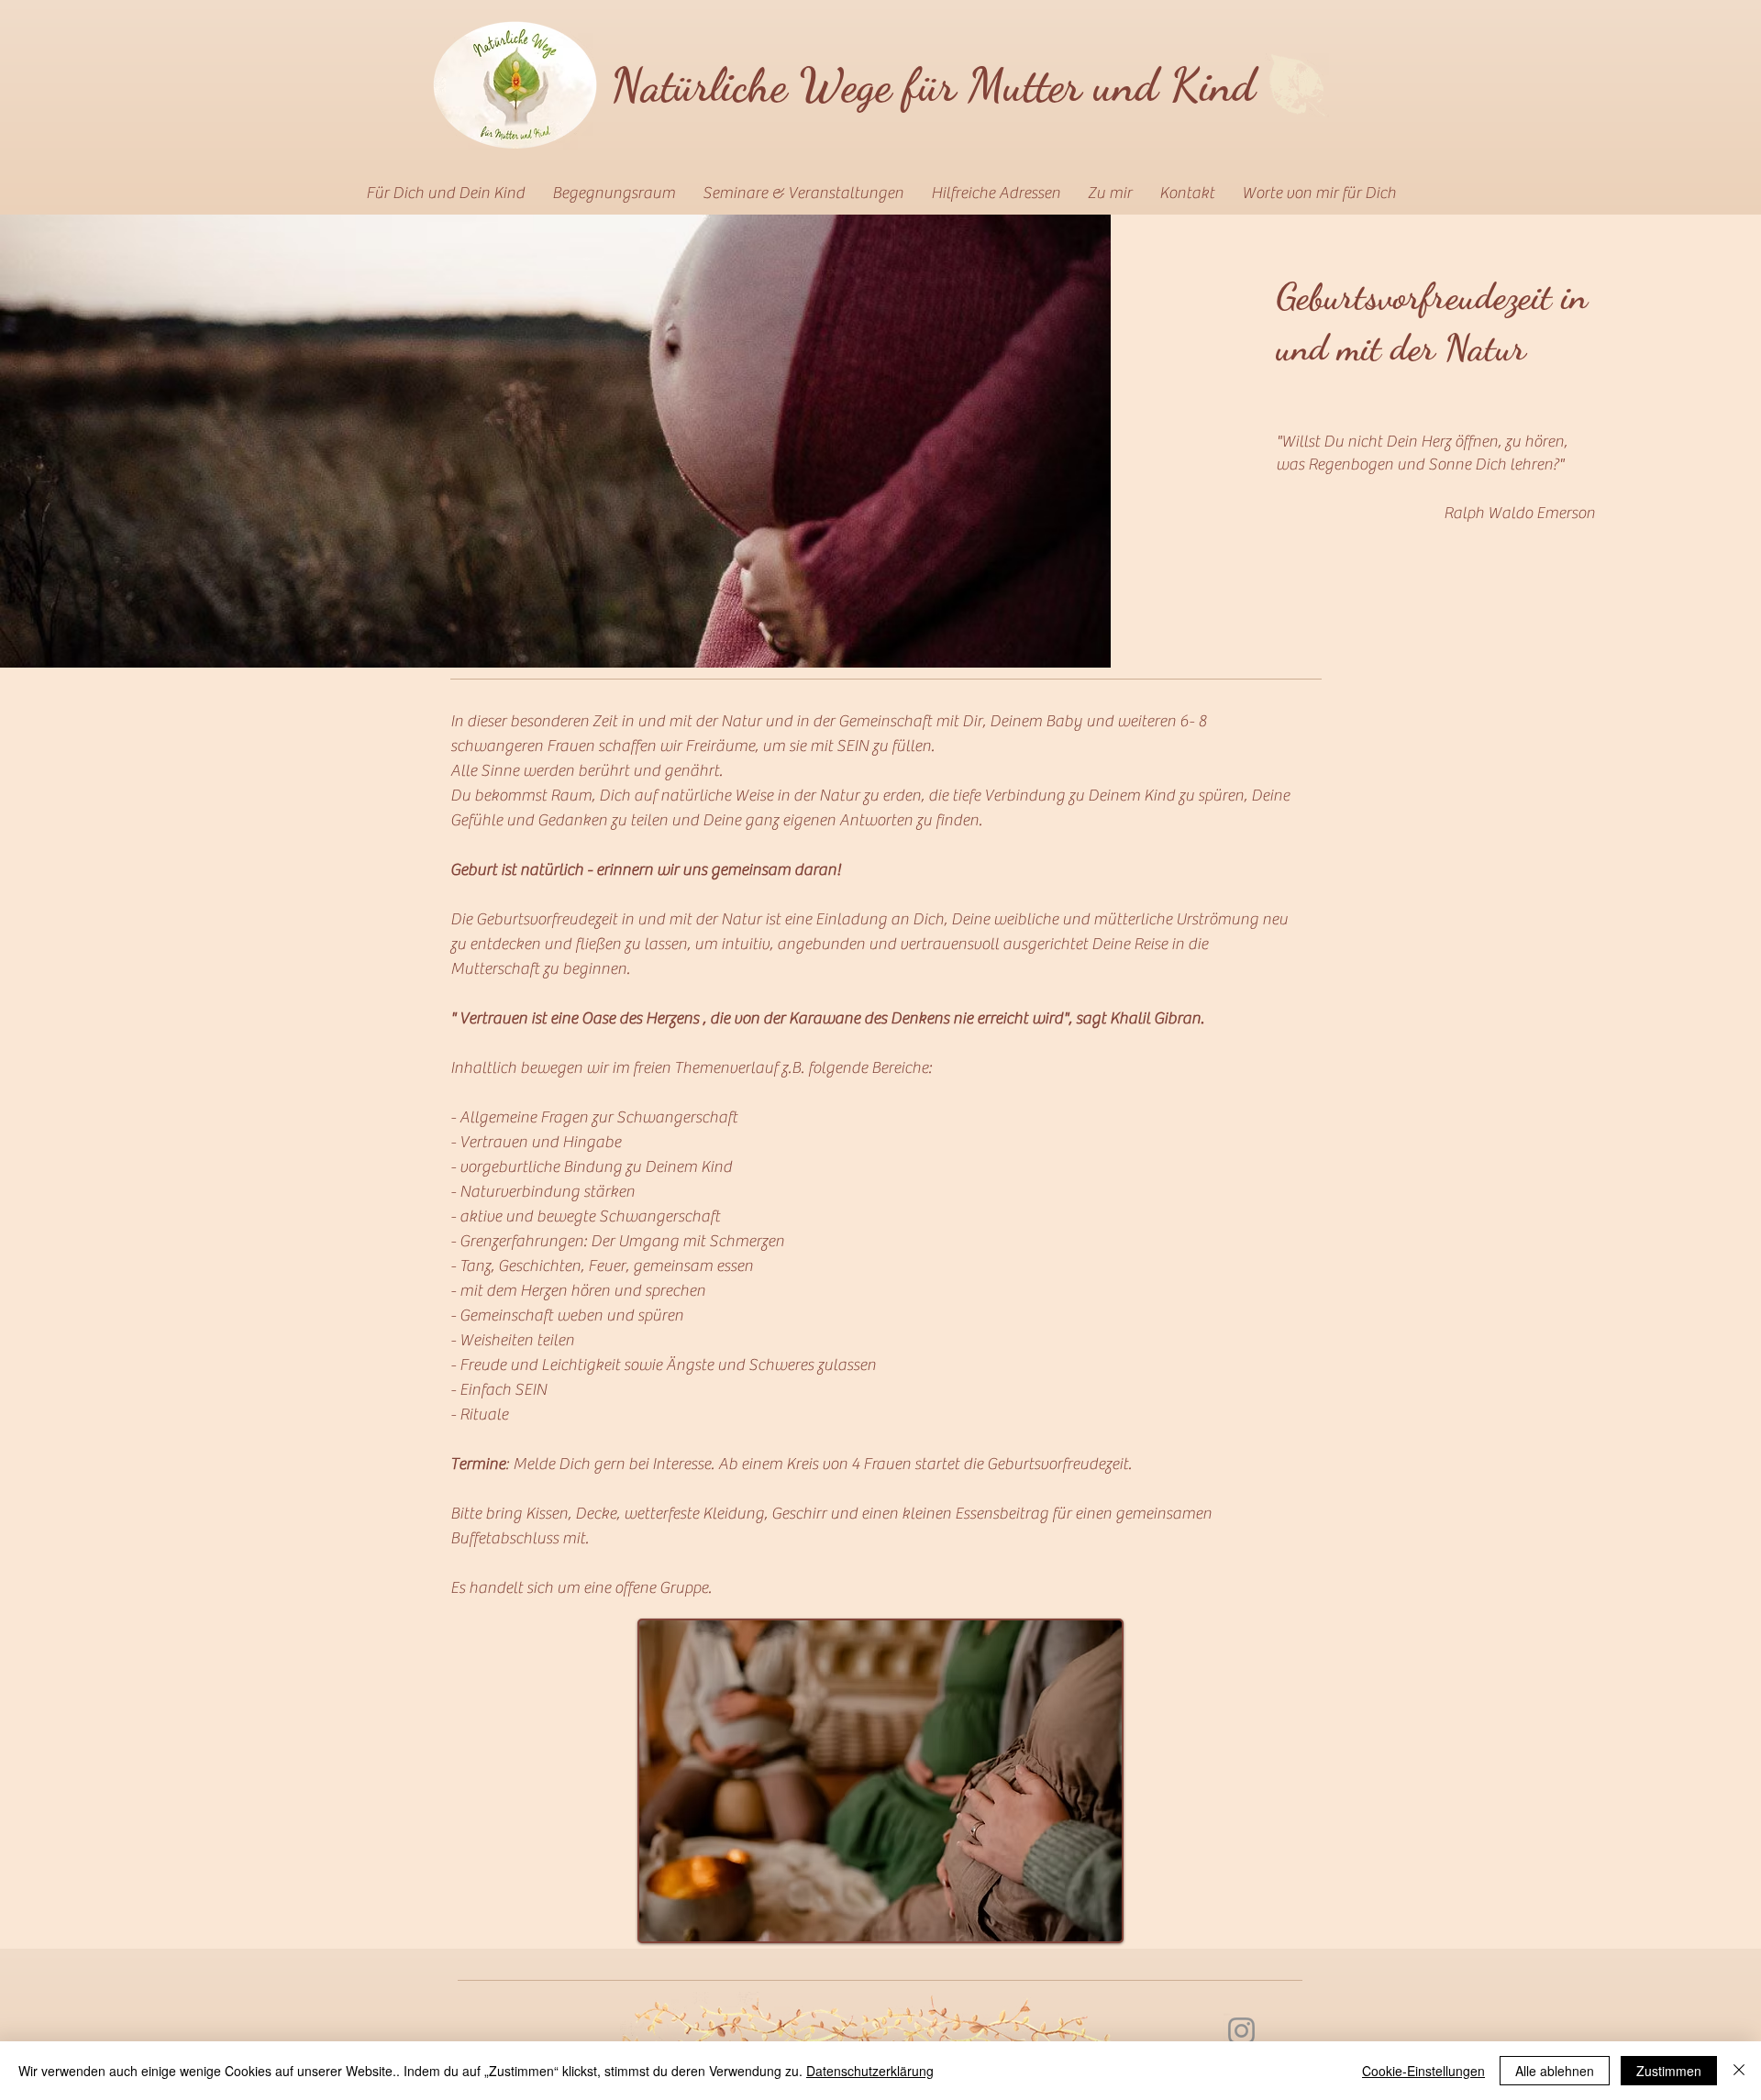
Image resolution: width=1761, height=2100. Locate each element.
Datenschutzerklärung (870, 2071)
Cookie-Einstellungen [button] (1423, 2071)
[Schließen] (1739, 2071)
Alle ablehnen (1555, 2071)
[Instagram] (1241, 2031)
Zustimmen (1669, 2071)
